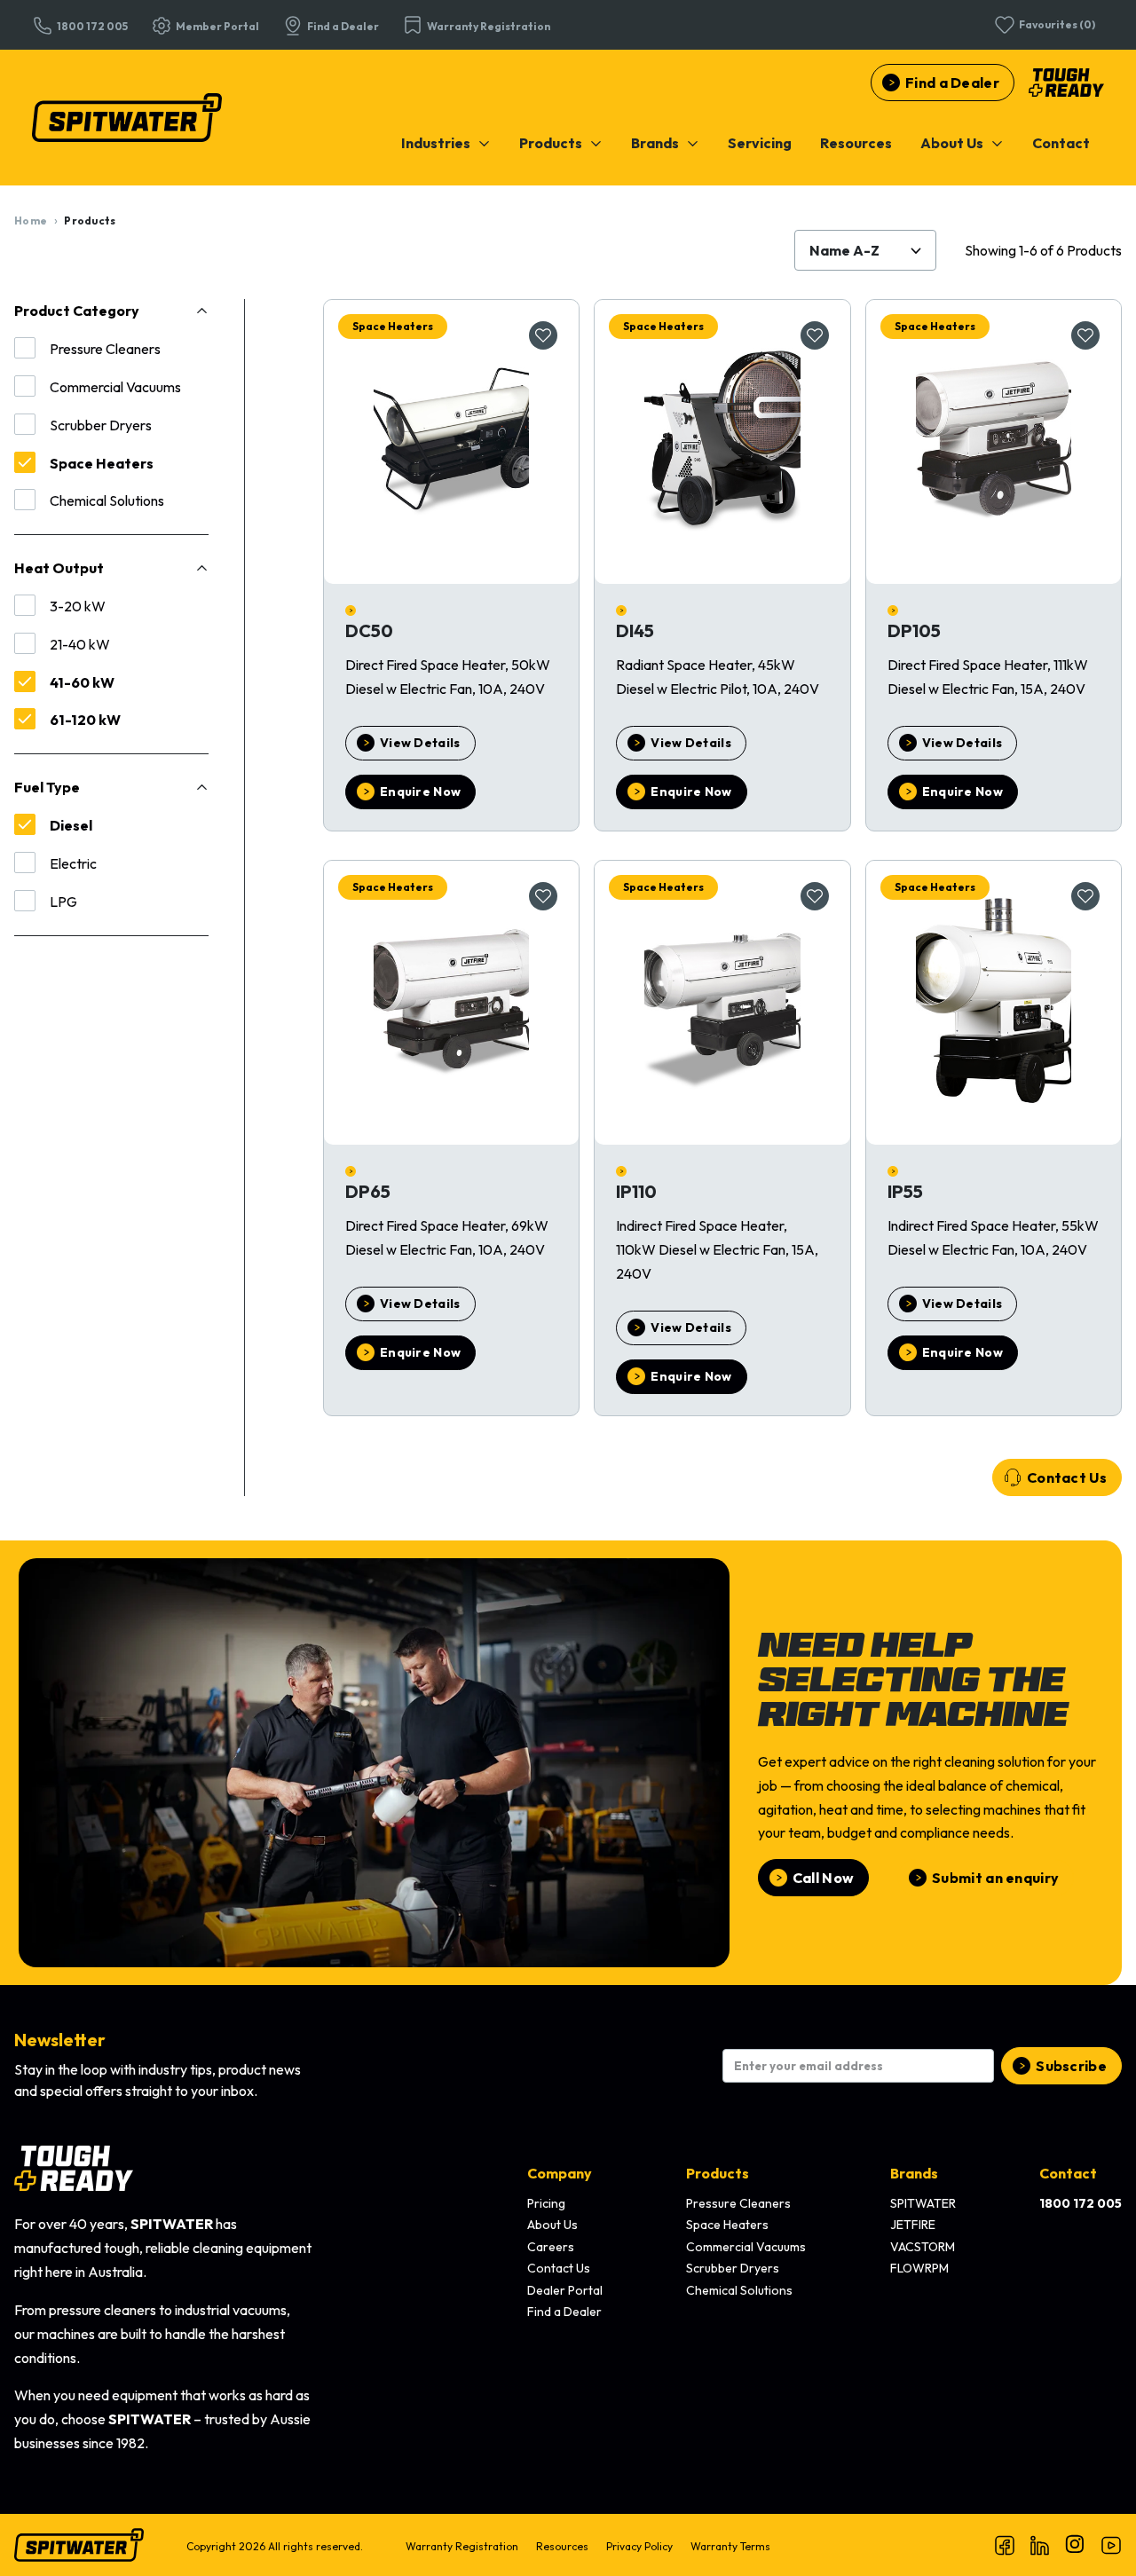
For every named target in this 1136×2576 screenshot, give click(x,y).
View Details (420, 743)
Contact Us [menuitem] (559, 2268)
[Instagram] (1076, 2545)
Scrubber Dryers (101, 425)
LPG (63, 902)
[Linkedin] (1040, 2545)
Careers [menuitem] (551, 2247)
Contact (1061, 143)
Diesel (71, 825)
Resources (856, 143)
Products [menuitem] (718, 2173)
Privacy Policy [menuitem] (639, 2546)
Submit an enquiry (995, 1878)
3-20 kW (78, 606)
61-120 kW (85, 720)
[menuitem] (446, 143)
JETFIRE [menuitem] (913, 2225)
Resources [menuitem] (562, 2546)
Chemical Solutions (107, 500)
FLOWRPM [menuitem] (919, 2268)
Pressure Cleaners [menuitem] (738, 2203)
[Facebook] (1005, 2545)
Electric (73, 863)
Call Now (823, 1878)
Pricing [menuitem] (546, 2203)
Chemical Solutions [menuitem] (739, 2290)
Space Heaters (102, 463)
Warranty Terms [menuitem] (730, 2546)
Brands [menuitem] (914, 2173)
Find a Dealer (952, 83)
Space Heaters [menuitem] (727, 2225)
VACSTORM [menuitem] (923, 2247)
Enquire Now (420, 792)
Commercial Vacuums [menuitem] (746, 2247)
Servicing (760, 143)
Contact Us (1067, 1477)
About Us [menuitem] (552, 2225)
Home (31, 221)
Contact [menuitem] (1068, 2173)
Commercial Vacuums (115, 387)
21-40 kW (80, 644)
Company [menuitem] (560, 2173)
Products (551, 143)
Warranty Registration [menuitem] (462, 2546)
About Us (952, 143)
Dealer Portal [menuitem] (565, 2290)
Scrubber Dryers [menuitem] (733, 2268)
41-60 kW (82, 682)
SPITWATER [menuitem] (923, 2203)
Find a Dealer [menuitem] (564, 2312)
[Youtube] (1111, 2545)
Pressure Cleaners (105, 349)
